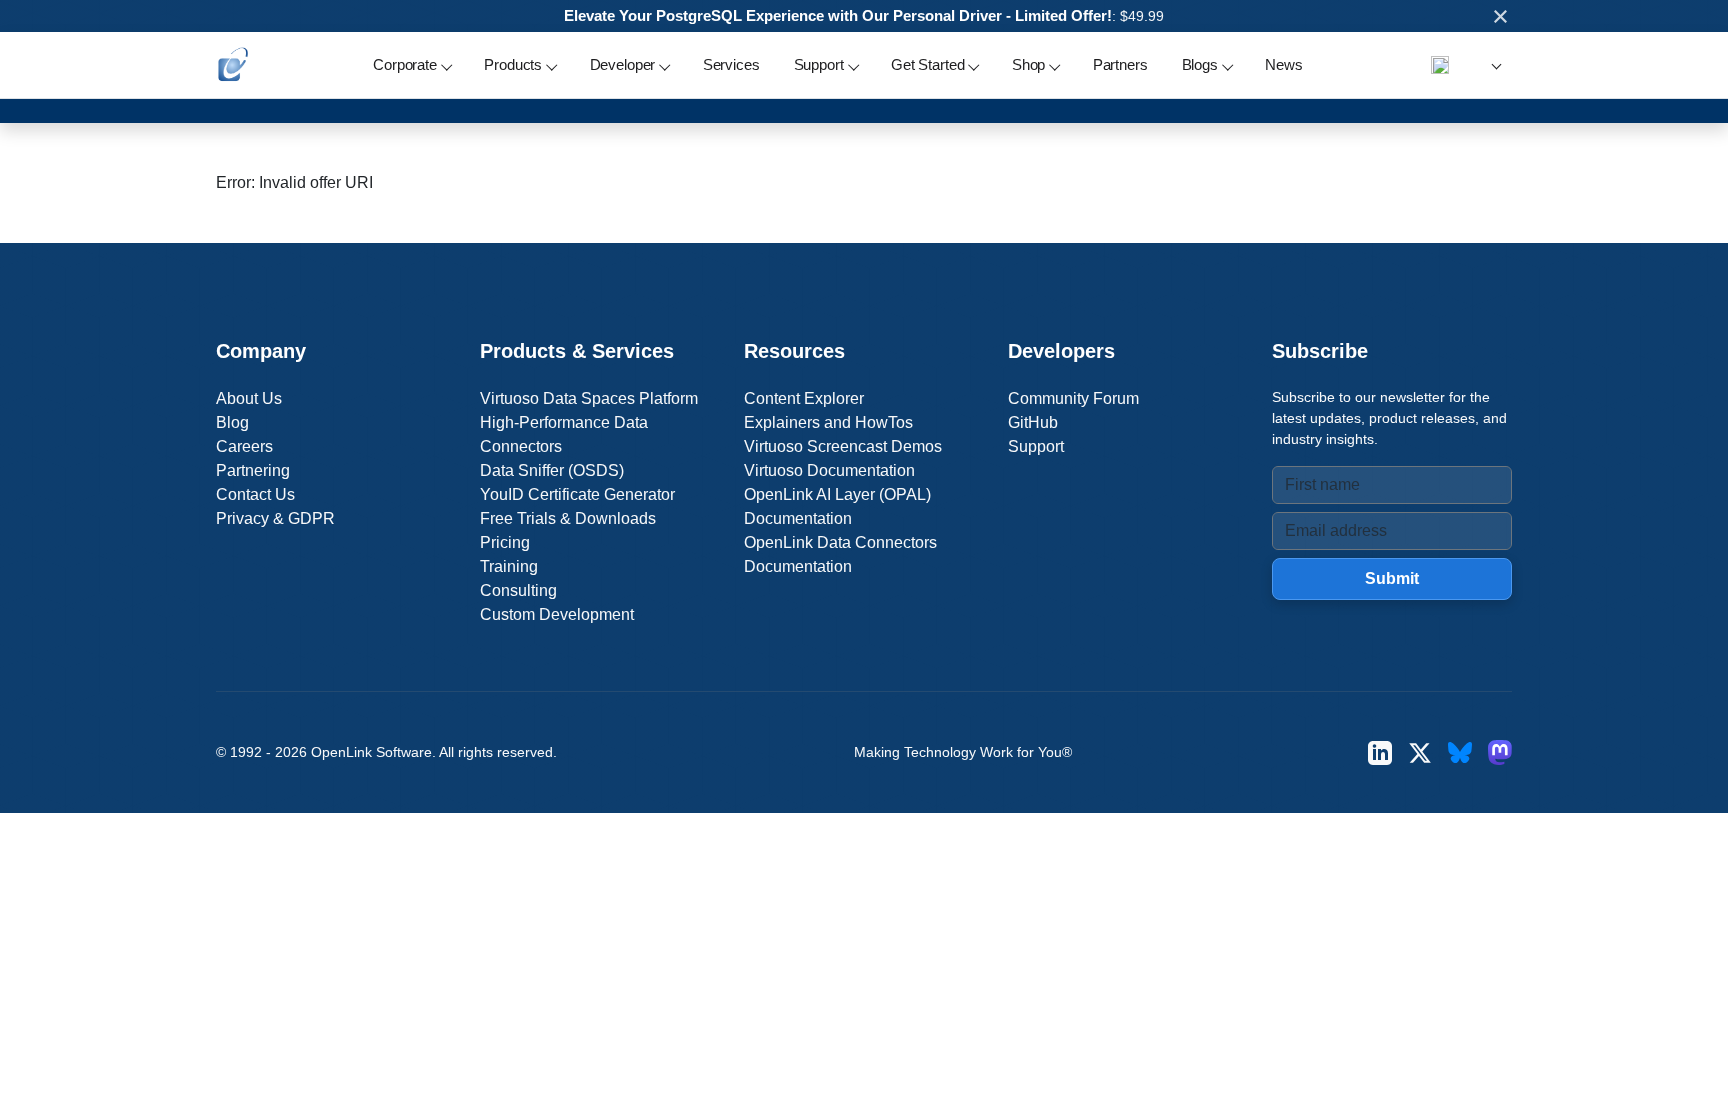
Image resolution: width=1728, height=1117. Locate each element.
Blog (232, 422)
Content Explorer (804, 398)
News (1283, 64)
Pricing (505, 542)
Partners (1120, 64)
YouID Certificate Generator (577, 494)
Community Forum (1073, 398)
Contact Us (255, 494)
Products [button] (513, 64)
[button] (1493, 65)
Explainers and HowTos (828, 422)
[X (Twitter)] (1420, 752)
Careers (244, 446)
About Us (249, 398)
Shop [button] (1028, 64)
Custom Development (557, 614)
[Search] (1440, 65)
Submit (1392, 578)
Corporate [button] (405, 64)
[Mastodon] (1500, 752)
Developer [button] (623, 64)
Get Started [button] (927, 64)
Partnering (253, 470)
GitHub (1033, 422)
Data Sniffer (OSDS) (552, 470)
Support (1036, 446)
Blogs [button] (1200, 64)
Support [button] (819, 64)
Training (509, 566)
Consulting (518, 590)
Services (731, 64)
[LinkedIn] (1380, 752)
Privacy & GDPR (275, 518)
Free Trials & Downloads (568, 518)
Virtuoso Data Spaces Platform (589, 398)
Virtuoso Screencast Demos (843, 446)
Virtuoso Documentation (829, 470)
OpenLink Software (371, 752)
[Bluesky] (1460, 752)
